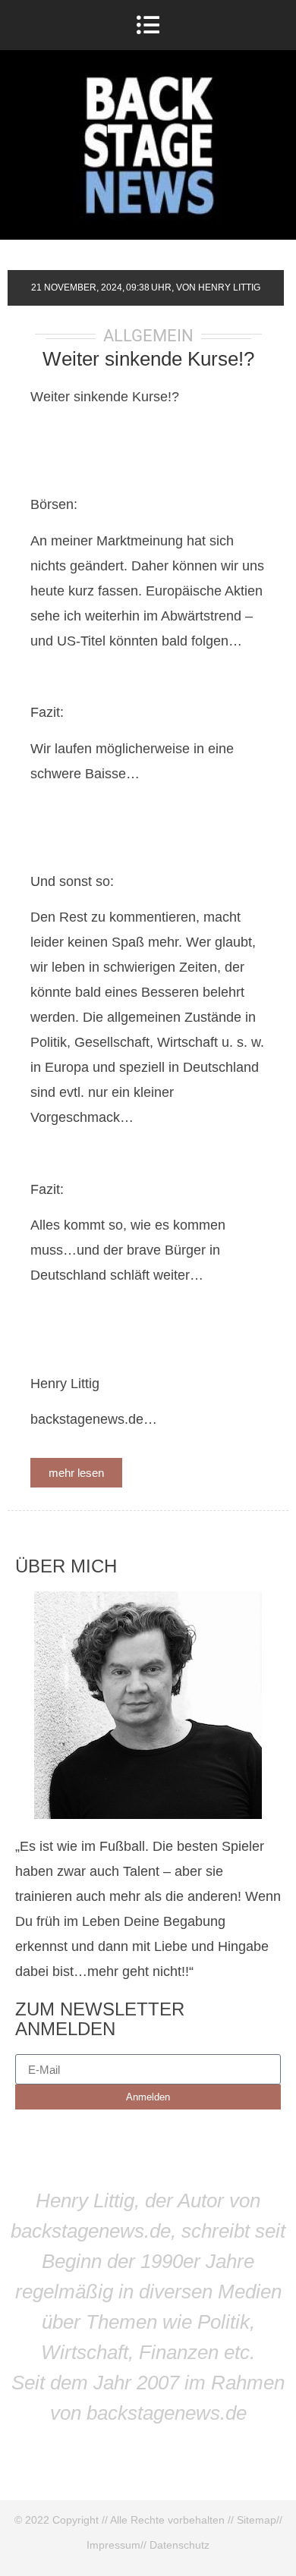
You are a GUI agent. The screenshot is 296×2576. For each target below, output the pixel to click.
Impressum (113, 2545)
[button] (148, 25)
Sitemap (257, 2520)
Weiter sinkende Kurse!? (148, 359)
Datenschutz (179, 2545)
